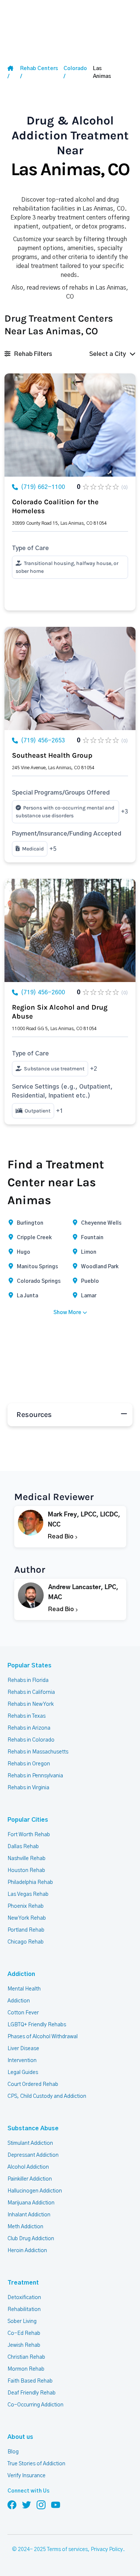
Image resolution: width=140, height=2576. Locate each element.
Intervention (22, 2061)
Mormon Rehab (26, 2369)
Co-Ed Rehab (24, 2333)
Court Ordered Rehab (33, 2084)
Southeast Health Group (52, 755)
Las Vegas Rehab (28, 1894)
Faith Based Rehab (30, 2381)
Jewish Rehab (24, 2345)
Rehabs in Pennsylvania (35, 1776)
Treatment (23, 2283)
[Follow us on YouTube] (56, 2504)
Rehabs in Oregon (29, 1764)
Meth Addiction (25, 2227)
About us (20, 2437)
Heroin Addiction (27, 2251)
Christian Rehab (26, 2357)
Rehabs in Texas (27, 1716)
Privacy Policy (107, 2550)
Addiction (21, 1974)
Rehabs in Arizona (29, 1728)
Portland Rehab (26, 1930)
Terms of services (67, 2550)
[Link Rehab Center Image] (70, 425)
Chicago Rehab (26, 1942)
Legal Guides (23, 2073)
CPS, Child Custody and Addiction (47, 2096)
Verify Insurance (27, 2476)
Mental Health (24, 1989)
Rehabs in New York (31, 1704)
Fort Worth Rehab (29, 1835)
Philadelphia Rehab (30, 1882)
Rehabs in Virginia (28, 1788)
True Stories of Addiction (36, 2464)
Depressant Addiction (33, 2155)
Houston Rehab (26, 1871)
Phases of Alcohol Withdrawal (43, 2037)
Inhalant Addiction (29, 2215)
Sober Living (22, 2321)
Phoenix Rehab (26, 1906)
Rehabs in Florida (28, 1680)
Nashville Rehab (27, 1859)
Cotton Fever (23, 2013)
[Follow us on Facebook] (12, 2504)
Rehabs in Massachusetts (38, 1752)
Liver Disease (23, 2049)
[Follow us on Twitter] (27, 2504)
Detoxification (24, 2298)
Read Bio (61, 1537)
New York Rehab (27, 1918)
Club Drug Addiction (31, 2239)
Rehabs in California (31, 1692)
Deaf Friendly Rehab (32, 2393)
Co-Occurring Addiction (35, 2405)
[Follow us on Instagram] (41, 2504)
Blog (13, 2452)
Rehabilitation (24, 2310)
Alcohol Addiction (28, 2167)
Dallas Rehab (23, 1847)
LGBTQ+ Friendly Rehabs (37, 2025)
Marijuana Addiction (31, 2203)
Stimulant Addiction (30, 2143)
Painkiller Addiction (30, 2179)
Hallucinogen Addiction (35, 2191)
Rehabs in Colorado (31, 1740)
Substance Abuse (33, 2128)
